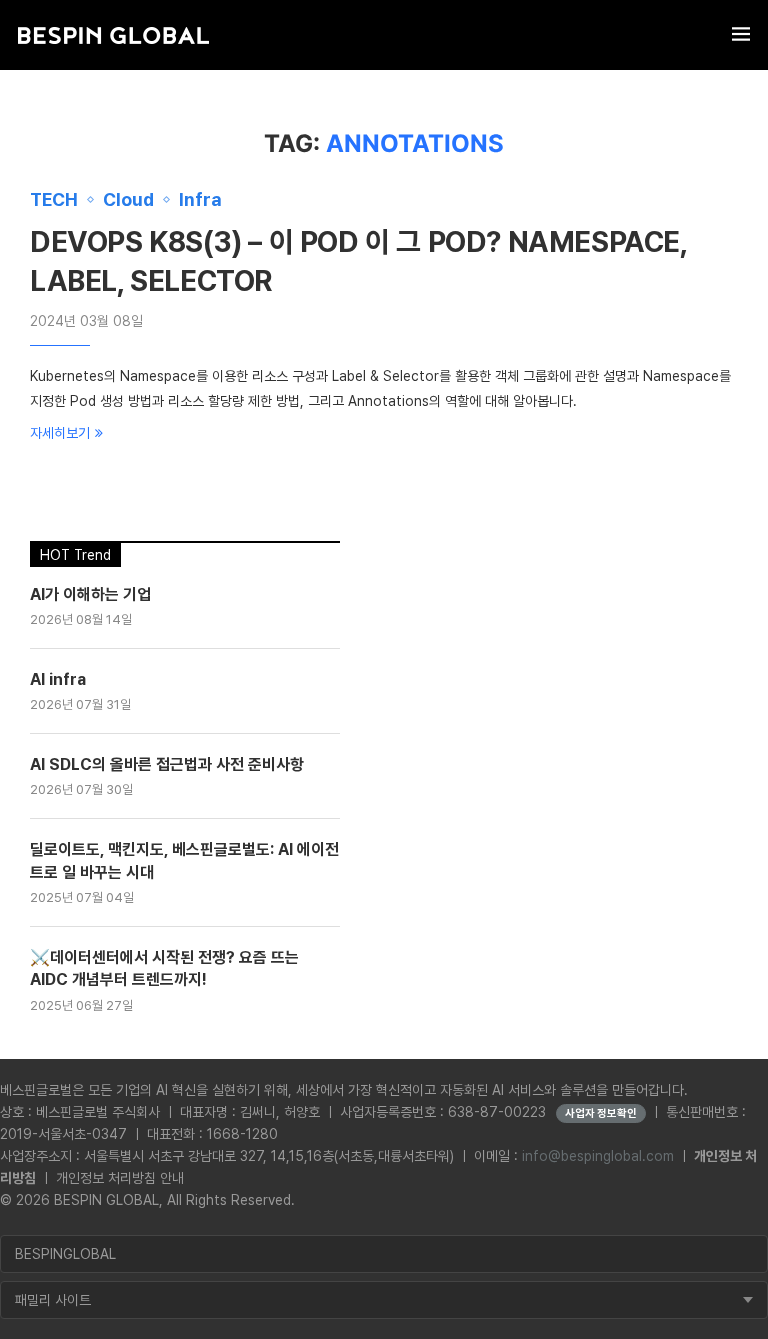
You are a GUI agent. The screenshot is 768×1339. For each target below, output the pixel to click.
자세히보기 (60, 433)
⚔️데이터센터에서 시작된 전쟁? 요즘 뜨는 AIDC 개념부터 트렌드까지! (164, 968)
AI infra (58, 679)
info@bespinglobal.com (598, 1156)
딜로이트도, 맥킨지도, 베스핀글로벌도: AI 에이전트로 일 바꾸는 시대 (184, 860)
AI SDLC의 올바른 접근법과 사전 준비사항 (167, 764)
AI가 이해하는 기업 (90, 594)
